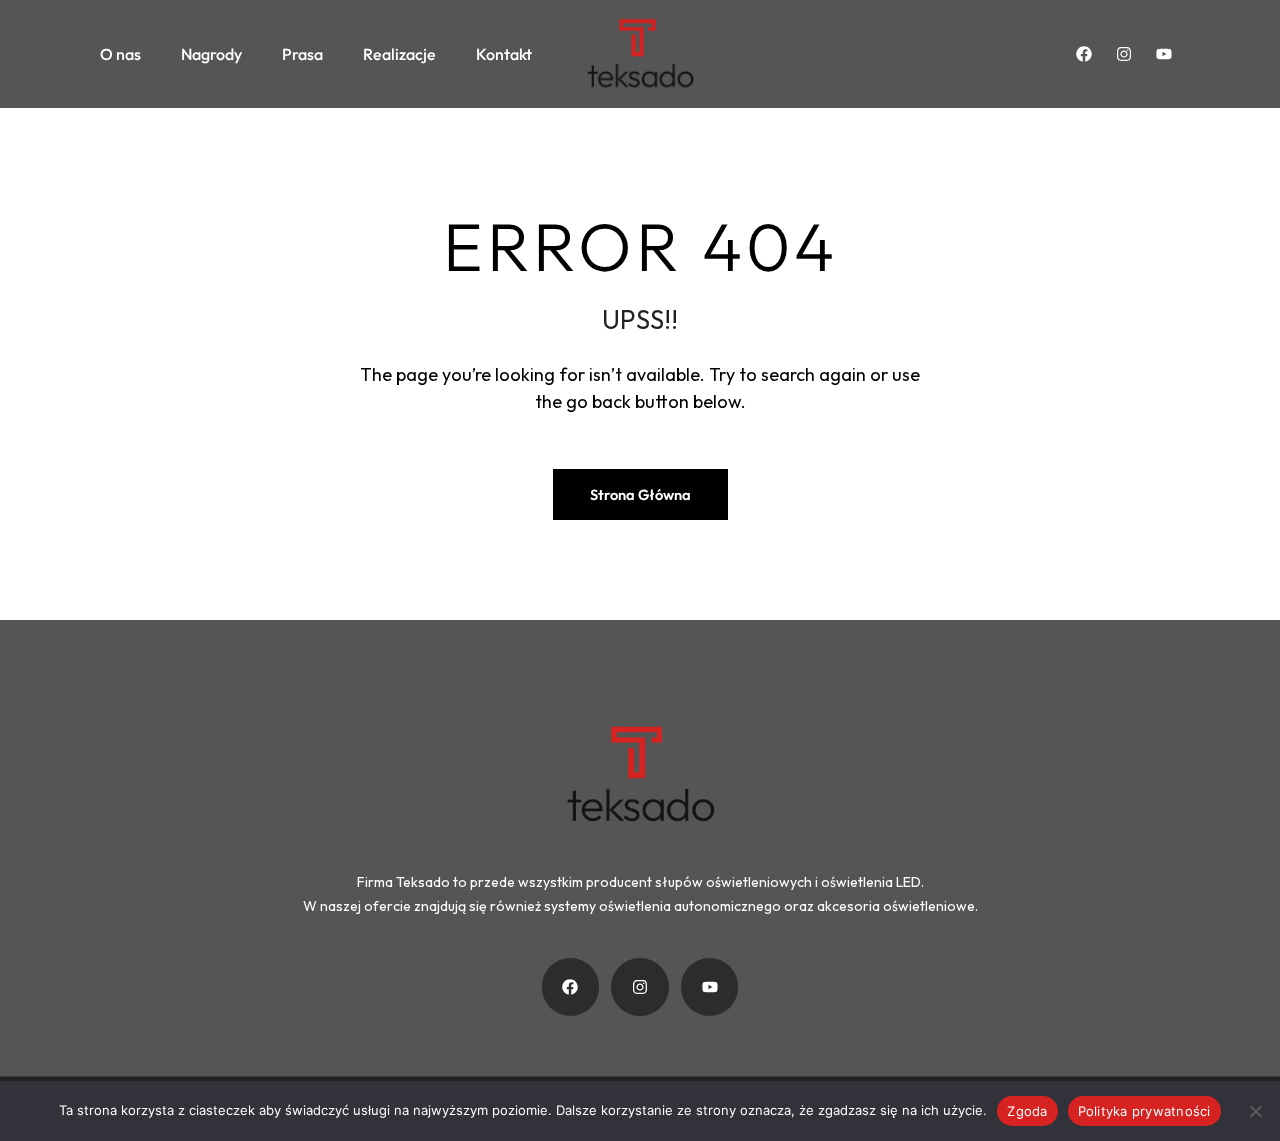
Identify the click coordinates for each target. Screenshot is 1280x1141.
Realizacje (399, 54)
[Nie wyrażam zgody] (1255, 1111)
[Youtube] (1164, 54)
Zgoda (1027, 1111)
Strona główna (640, 494)
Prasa (302, 54)
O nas (120, 54)
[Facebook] (1084, 54)
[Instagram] (1124, 54)
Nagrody (211, 54)
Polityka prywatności (1144, 1111)
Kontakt (504, 54)
